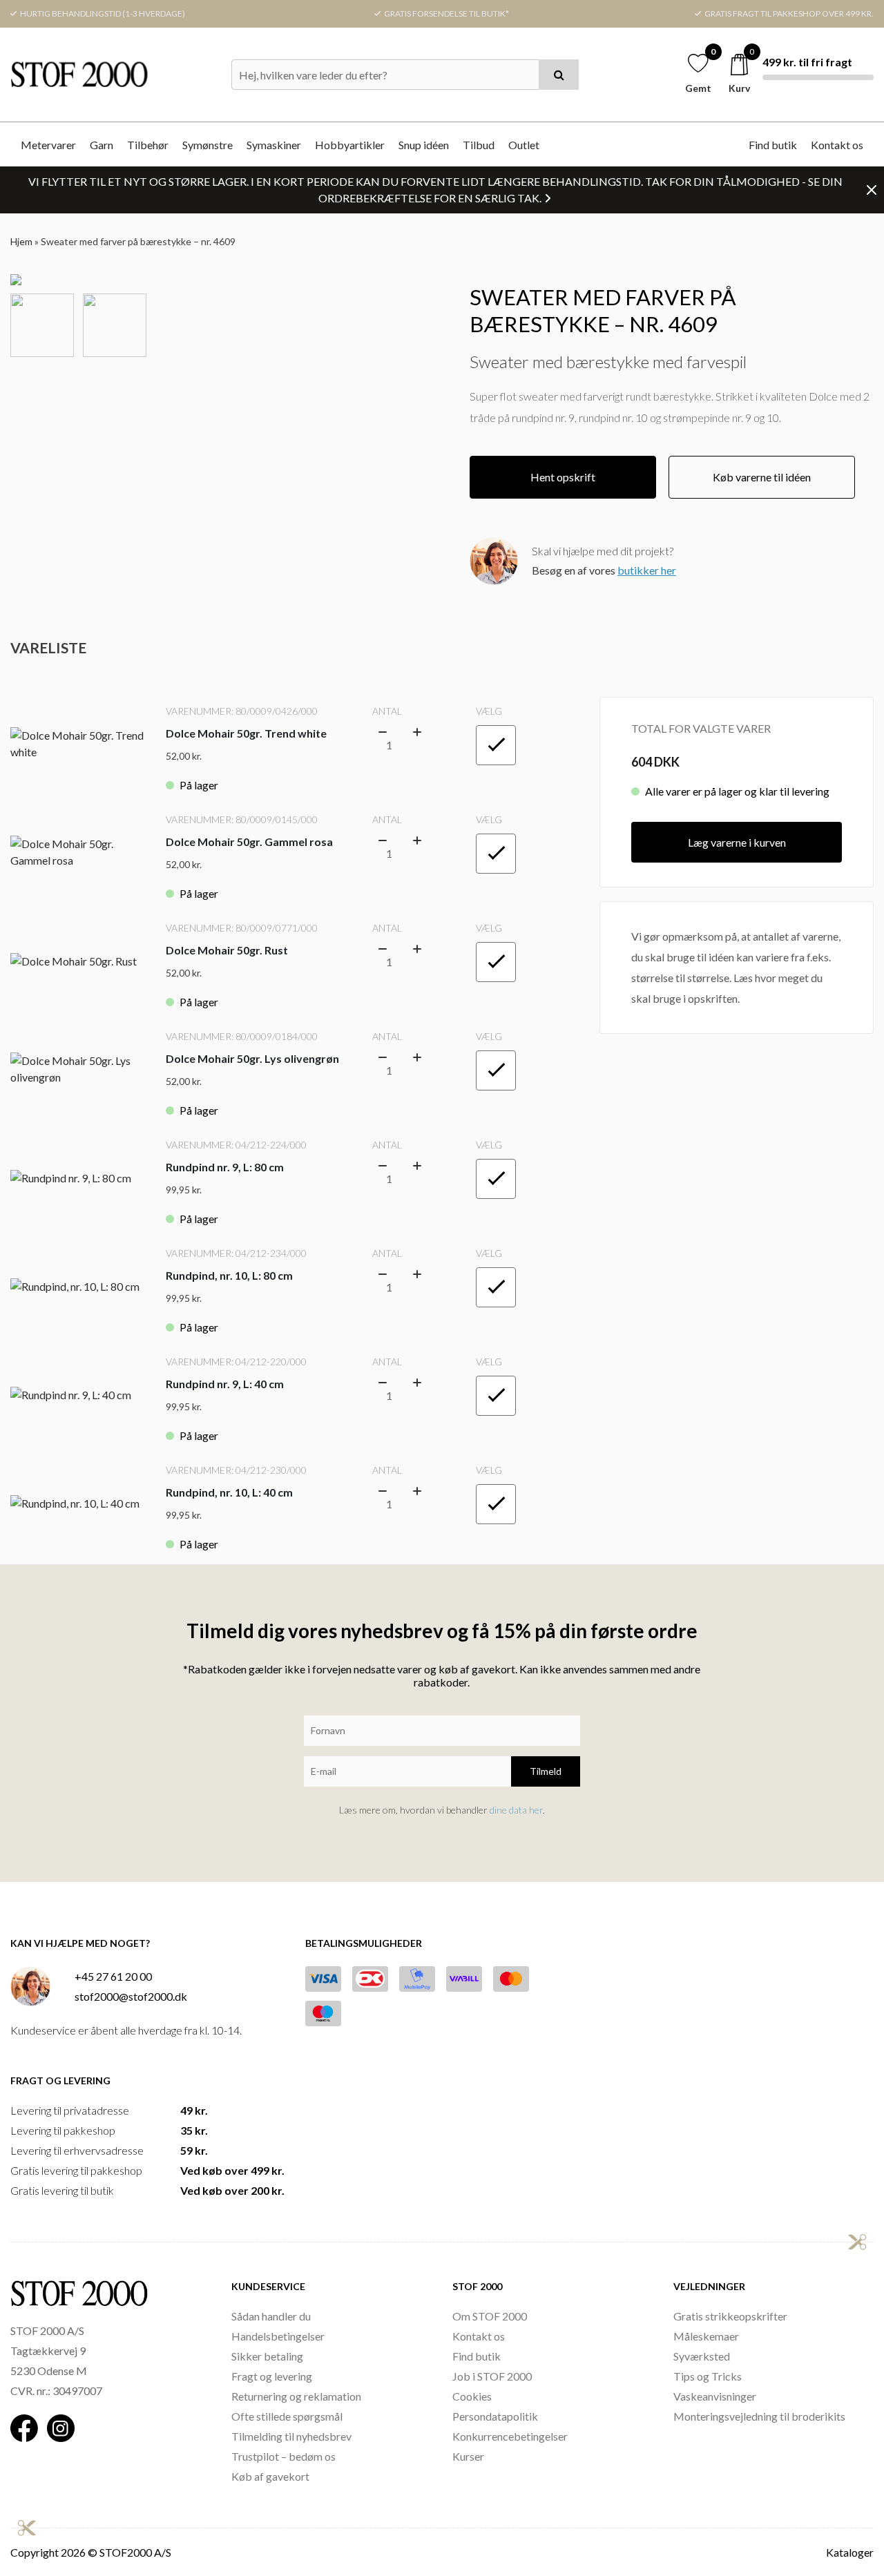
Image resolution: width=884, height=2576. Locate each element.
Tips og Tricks (708, 2376)
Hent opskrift (563, 477)
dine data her (516, 1810)
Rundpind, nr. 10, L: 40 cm (229, 1492)
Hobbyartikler (350, 145)
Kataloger (850, 2552)
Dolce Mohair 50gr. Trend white (246, 733)
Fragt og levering (272, 2376)
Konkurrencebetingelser (510, 2436)
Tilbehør (148, 145)
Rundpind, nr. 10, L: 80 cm (229, 1275)
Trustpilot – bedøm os (284, 2456)
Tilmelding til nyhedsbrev (291, 2436)
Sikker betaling (267, 2356)
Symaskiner (274, 145)
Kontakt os (837, 145)
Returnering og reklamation (296, 2396)
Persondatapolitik (495, 2416)
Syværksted (702, 2356)
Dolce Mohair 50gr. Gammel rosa (249, 842)
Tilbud (479, 145)
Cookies (472, 2396)
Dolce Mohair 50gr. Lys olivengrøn (252, 1058)
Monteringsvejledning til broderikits (759, 2416)
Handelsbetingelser (278, 2336)
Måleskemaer (706, 2336)
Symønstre (208, 145)
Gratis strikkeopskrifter (730, 2316)
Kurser (468, 2456)
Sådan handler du (271, 2316)
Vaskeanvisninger (715, 2396)
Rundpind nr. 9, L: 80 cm (225, 1167)
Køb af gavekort (270, 2476)
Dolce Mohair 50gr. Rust (227, 950)
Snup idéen (424, 145)
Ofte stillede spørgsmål (287, 2416)
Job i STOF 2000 (492, 2376)
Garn (102, 145)
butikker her (647, 570)
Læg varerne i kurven (737, 842)
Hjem (21, 241)
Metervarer (48, 145)
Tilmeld (546, 1771)
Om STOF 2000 (490, 2316)
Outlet (524, 145)
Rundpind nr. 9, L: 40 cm (225, 1384)
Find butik (773, 145)
